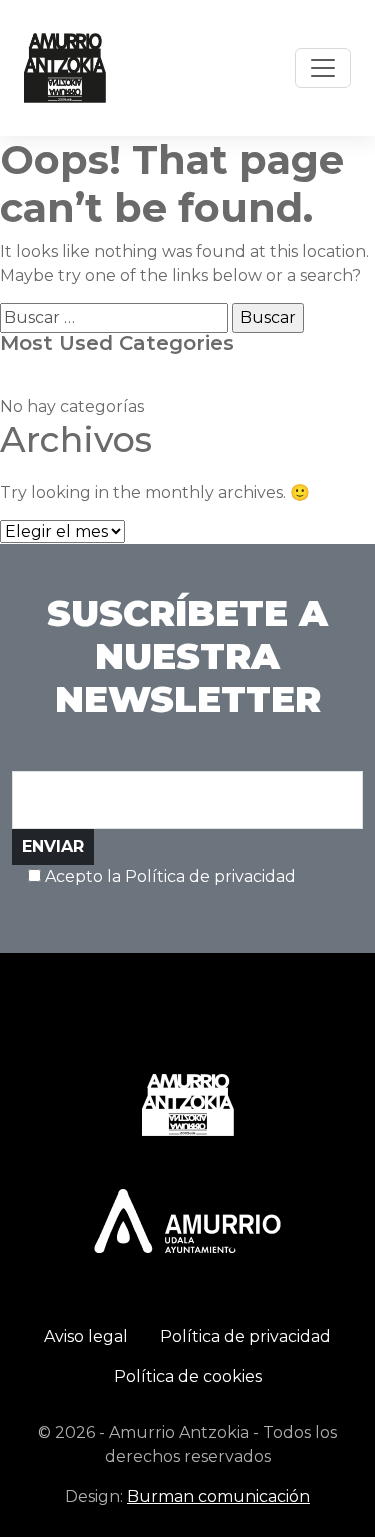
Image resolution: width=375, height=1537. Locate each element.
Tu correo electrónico (99, 743)
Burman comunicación (218, 1496)
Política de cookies (188, 1376)
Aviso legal (86, 1336)
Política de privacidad (245, 1336)
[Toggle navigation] (323, 68)
